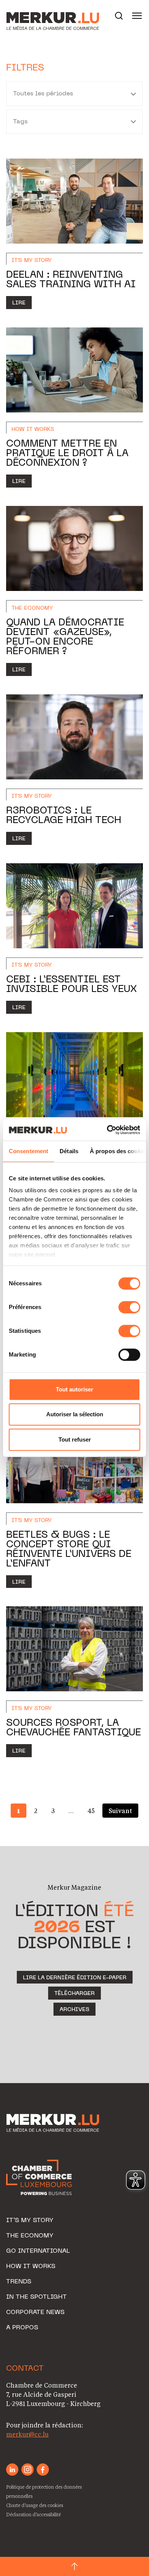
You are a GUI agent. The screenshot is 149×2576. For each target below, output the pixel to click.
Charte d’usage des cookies (35, 2505)
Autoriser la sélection (75, 1414)
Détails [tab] (69, 1151)
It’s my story (30, 2221)
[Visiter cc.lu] (39, 2177)
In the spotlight (36, 2297)
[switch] (129, 1307)
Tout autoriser (74, 1389)
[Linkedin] (12, 2470)
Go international (38, 2251)
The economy (30, 2236)
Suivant (120, 1811)
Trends (19, 2282)
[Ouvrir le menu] (137, 16)
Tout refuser (75, 1439)
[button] (119, 16)
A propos (22, 2328)
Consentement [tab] (28, 1151)
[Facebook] (43, 2470)
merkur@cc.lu (27, 2434)
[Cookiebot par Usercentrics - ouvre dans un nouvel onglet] (107, 1130)
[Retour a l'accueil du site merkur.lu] (54, 2123)
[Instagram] (28, 2470)
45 (91, 1811)
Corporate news (35, 2313)
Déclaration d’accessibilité (33, 2514)
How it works (31, 2267)
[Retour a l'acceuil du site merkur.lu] (44, 16)
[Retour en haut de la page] (74, 2566)
